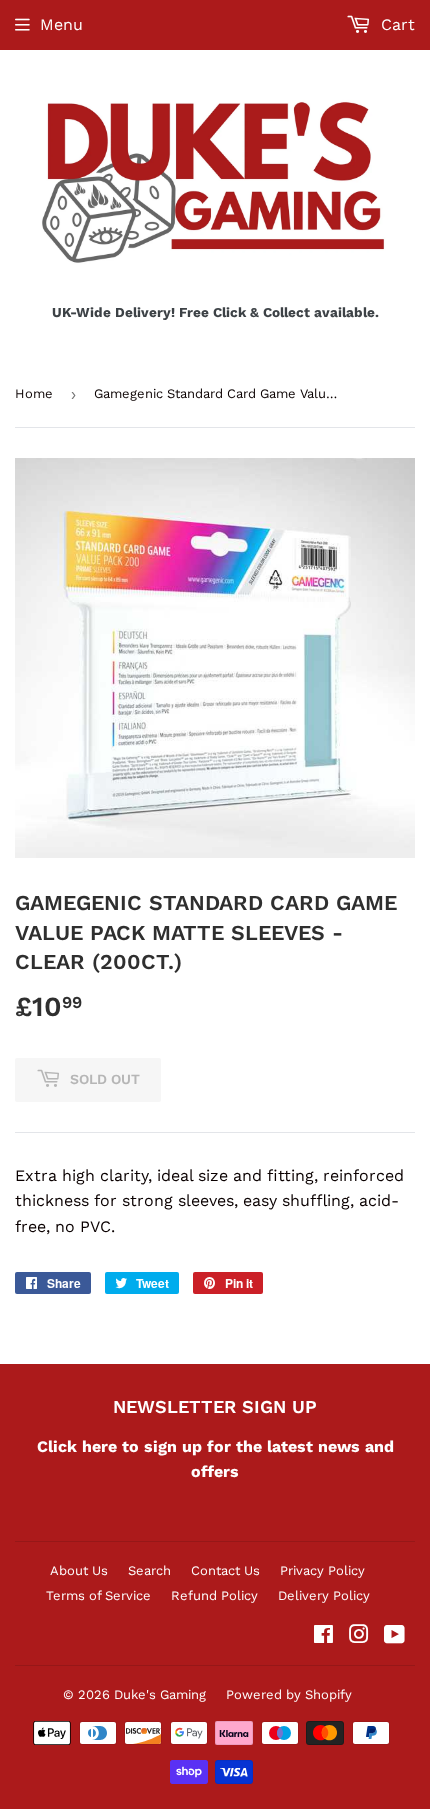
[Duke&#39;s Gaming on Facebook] (323, 1636)
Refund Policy (214, 1595)
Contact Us (225, 1570)
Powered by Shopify (289, 1694)
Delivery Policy (324, 1595)
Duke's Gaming (160, 1694)
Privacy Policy (322, 1570)
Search (149, 1570)
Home (34, 393)
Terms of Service (98, 1595)
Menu (61, 24)
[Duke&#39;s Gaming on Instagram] (359, 1636)
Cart (395, 24)
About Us (79, 1570)
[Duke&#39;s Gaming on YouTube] (394, 1636)
